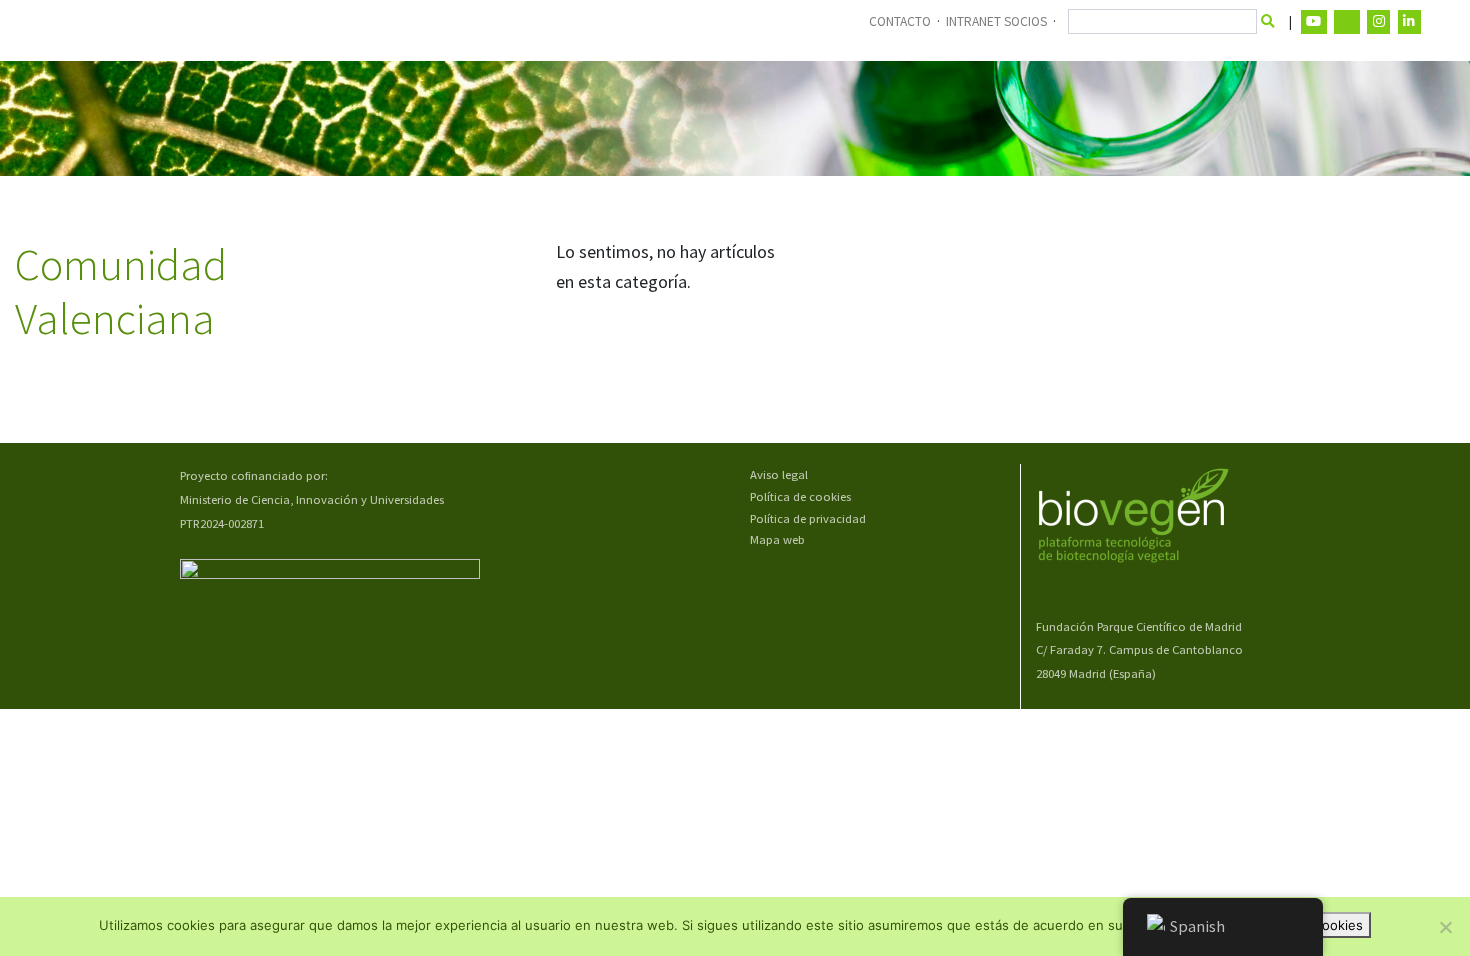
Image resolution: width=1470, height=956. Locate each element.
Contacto (900, 21)
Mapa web (777, 539)
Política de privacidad (808, 518)
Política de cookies (800, 496)
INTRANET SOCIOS (996, 21)
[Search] (1268, 22)
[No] (1445, 927)
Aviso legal (779, 474)
